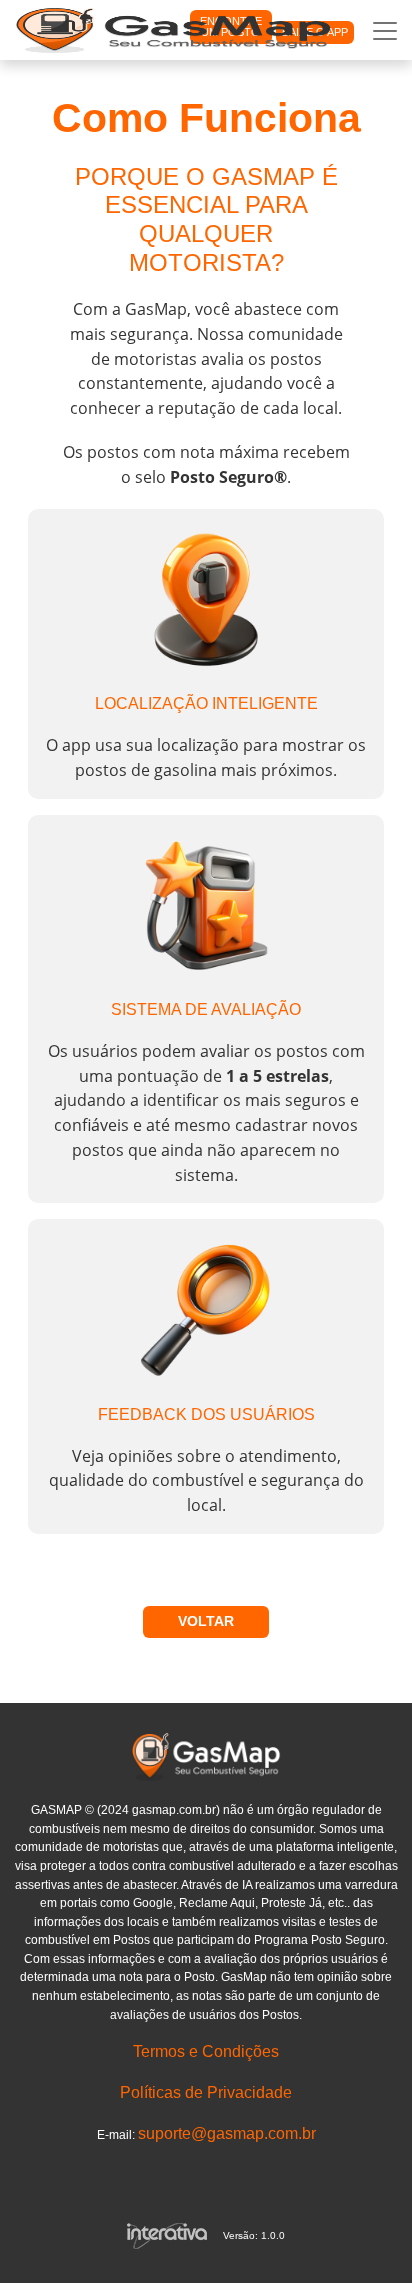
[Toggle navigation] (385, 31)
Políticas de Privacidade (206, 2092)
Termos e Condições (206, 2051)
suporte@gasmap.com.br (227, 2133)
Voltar (206, 1621)
